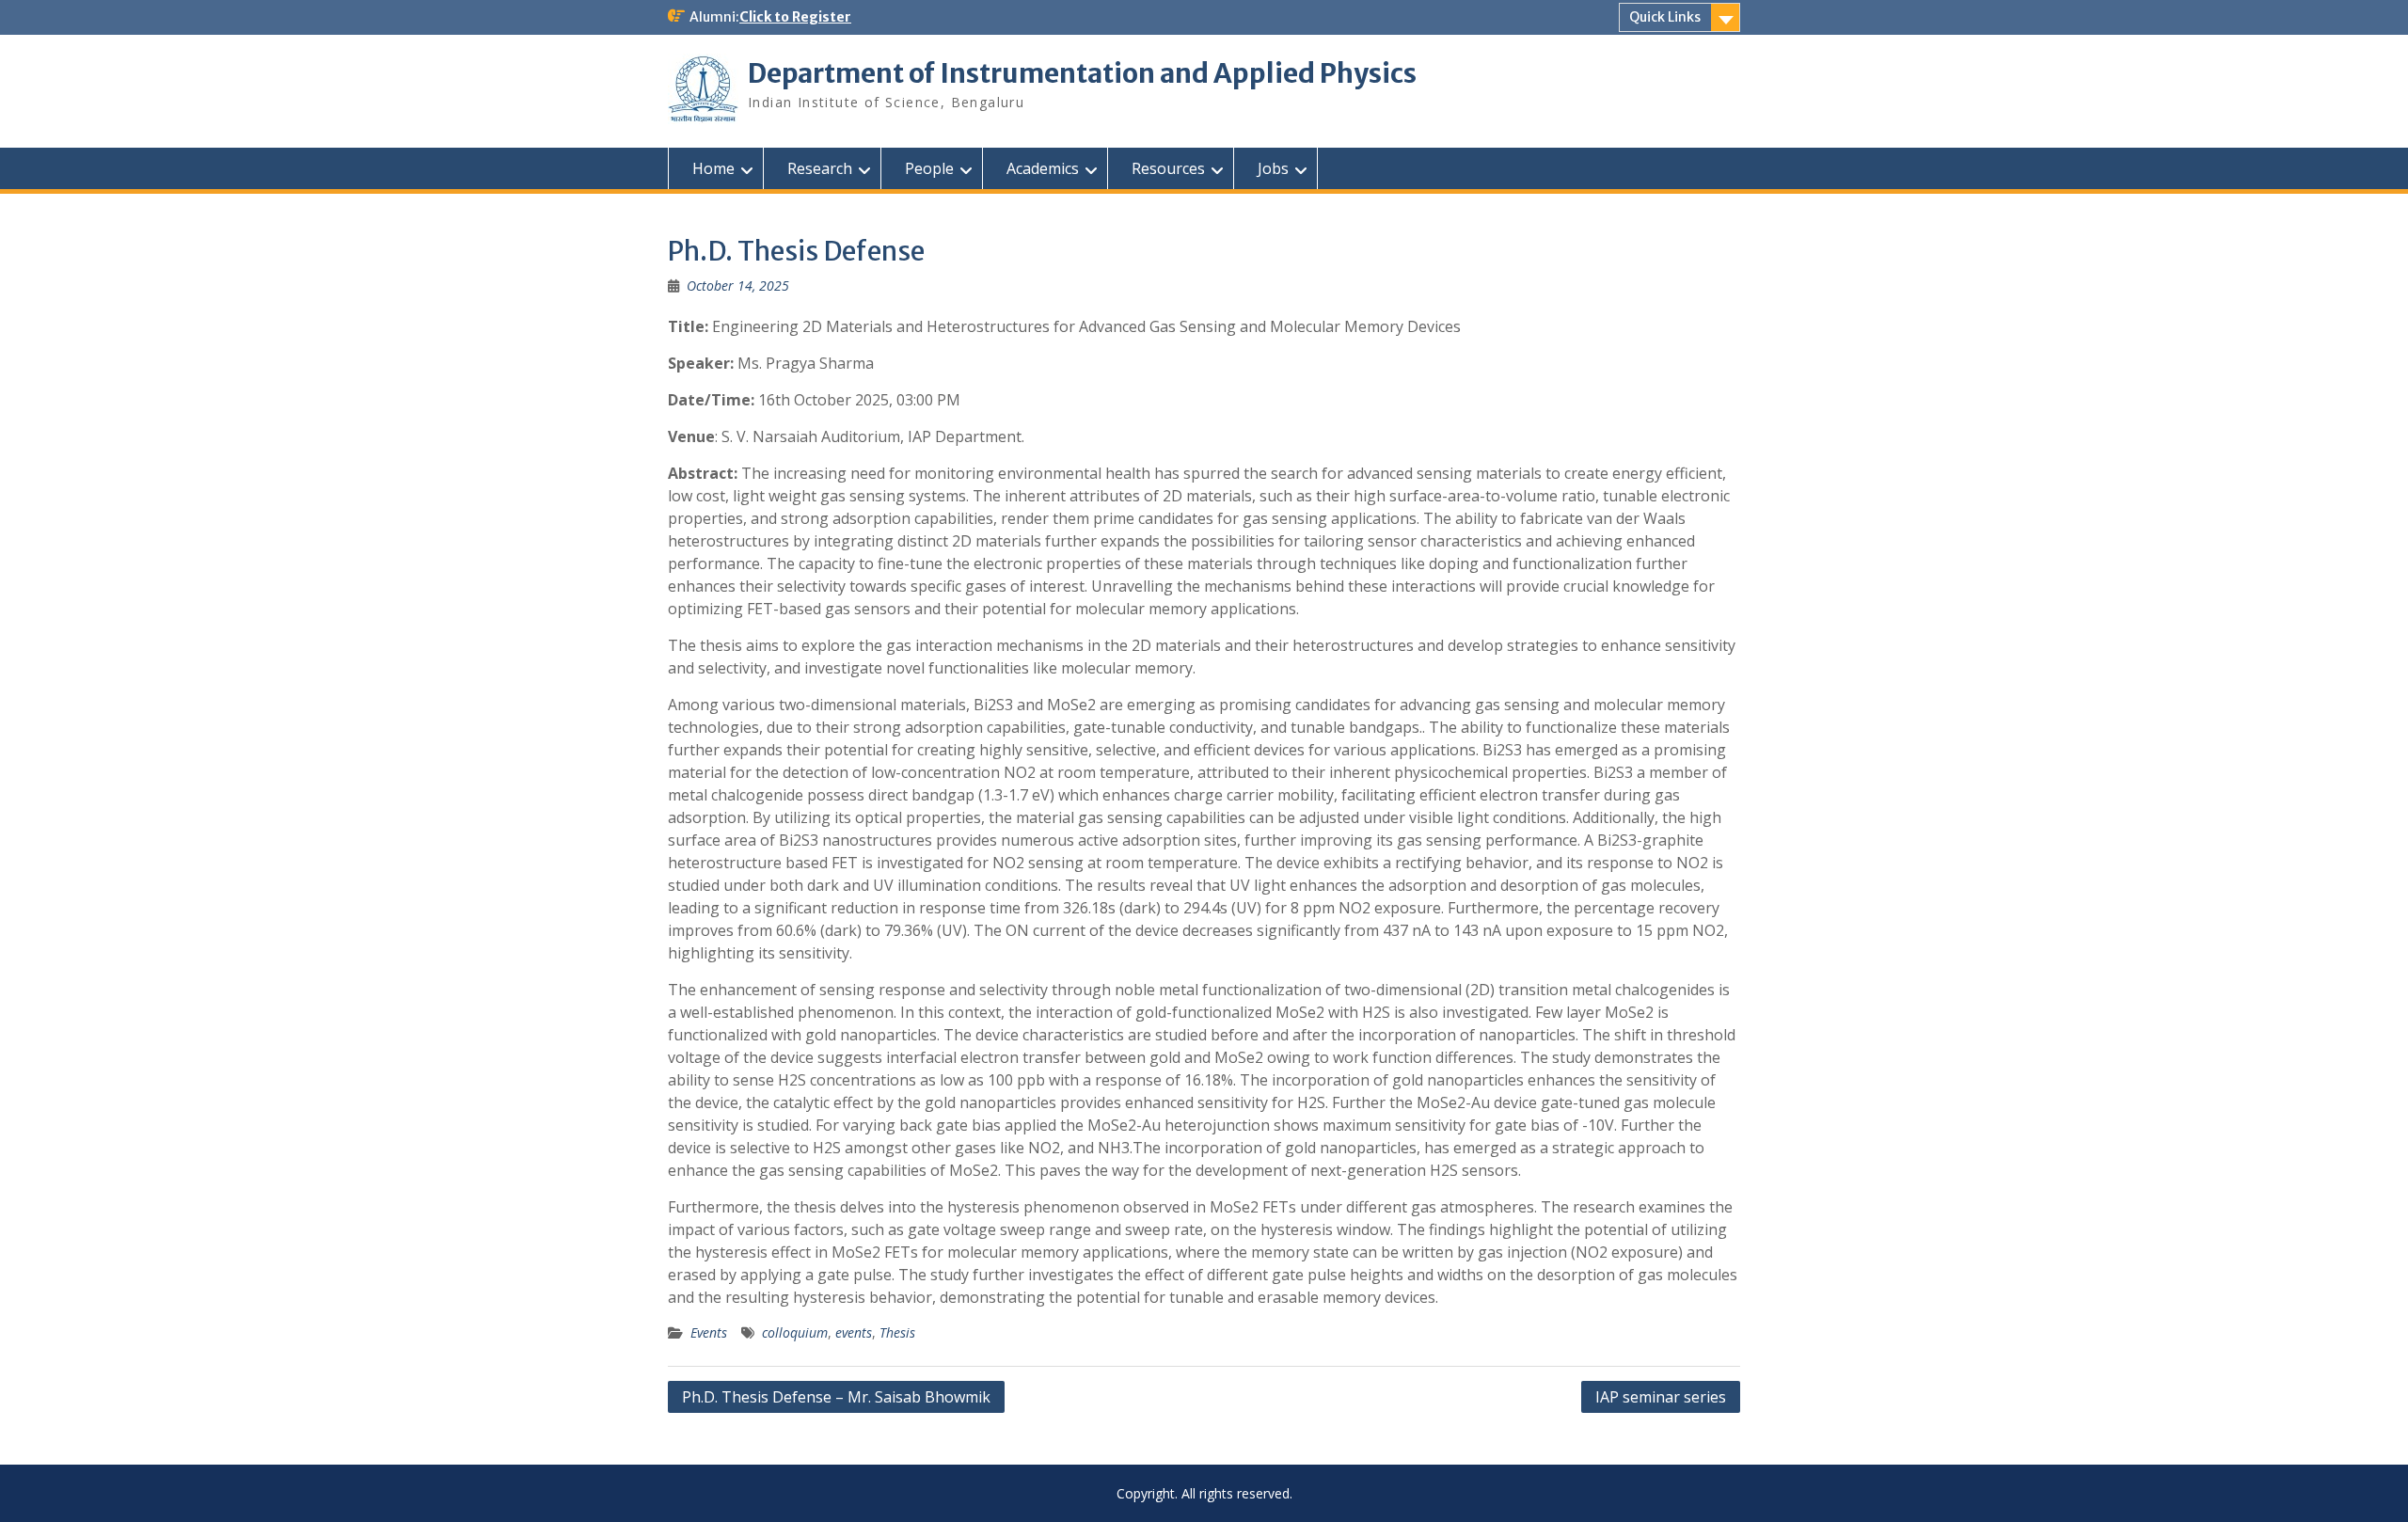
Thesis (897, 1332)
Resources (1168, 168)
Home (713, 168)
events (854, 1332)
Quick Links (1665, 17)
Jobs (1273, 168)
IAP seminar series (1661, 1397)
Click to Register (795, 17)
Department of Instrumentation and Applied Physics (1082, 73)
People (929, 168)
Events (709, 1332)
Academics (1043, 168)
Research (820, 168)
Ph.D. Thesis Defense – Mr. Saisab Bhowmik (836, 1397)
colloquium (795, 1332)
